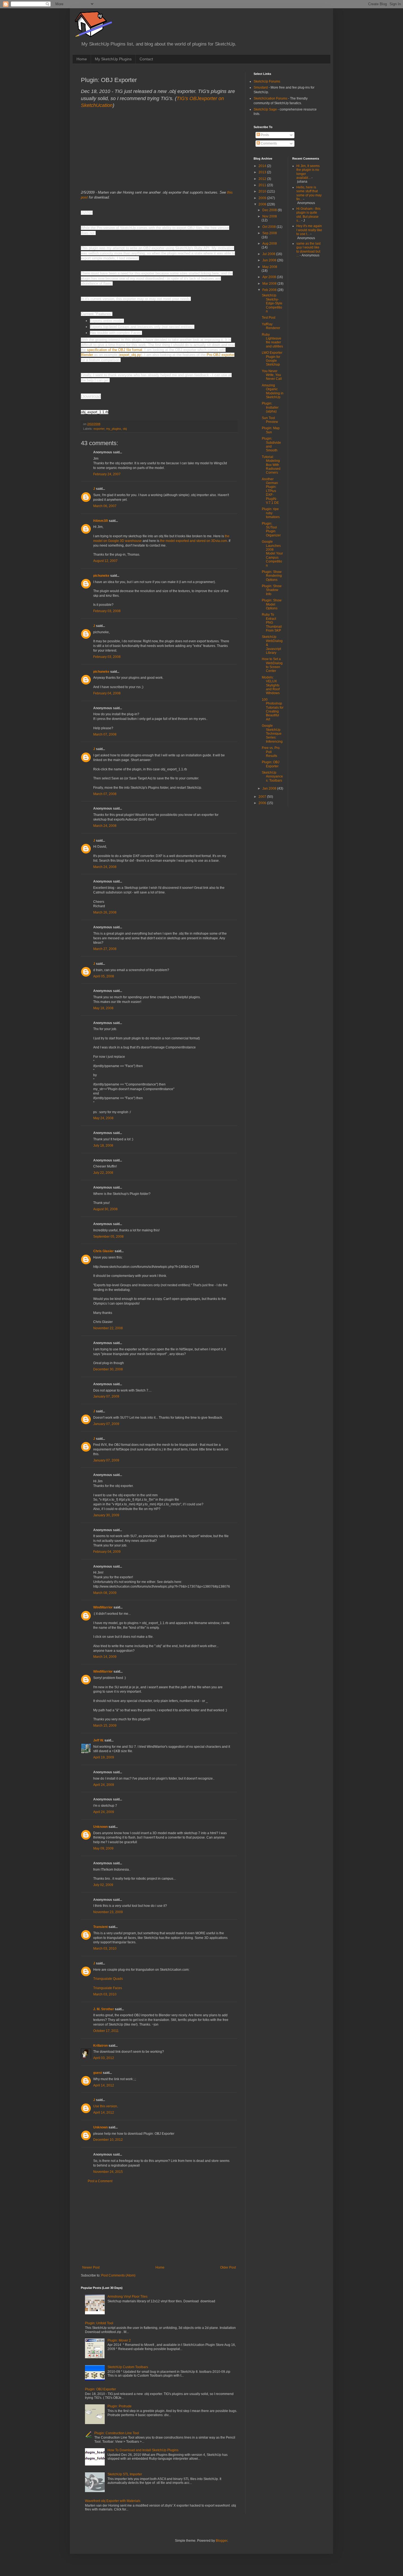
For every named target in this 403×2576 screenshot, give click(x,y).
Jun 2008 (270, 260)
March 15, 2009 (105, 1726)
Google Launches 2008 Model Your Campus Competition (272, 553)
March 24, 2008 (105, 826)
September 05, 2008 (108, 1237)
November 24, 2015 (108, 2172)
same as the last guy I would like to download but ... (308, 249)
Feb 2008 (270, 290)
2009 (263, 198)
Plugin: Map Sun (271, 430)
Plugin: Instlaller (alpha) (270, 407)
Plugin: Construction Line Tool (117, 2433)
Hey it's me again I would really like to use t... (309, 230)
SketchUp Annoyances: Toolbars (272, 777)
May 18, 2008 (103, 1008)
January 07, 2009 (106, 1396)
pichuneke (101, 576)
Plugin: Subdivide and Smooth (271, 444)
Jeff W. (98, 1740)
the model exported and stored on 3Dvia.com (194, 541)
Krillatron (100, 2046)
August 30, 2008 (105, 1209)
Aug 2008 (270, 244)
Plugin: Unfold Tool (99, 2323)
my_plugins (114, 429)
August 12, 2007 (105, 561)
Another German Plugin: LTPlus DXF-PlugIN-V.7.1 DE (270, 491)
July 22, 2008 (103, 1173)
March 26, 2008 (105, 912)
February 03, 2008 (107, 611)
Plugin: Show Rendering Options (272, 576)
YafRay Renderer (271, 326)
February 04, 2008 (107, 693)
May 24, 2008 (103, 1118)
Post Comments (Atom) (118, 2275)
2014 (263, 166)
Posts (264, 135)
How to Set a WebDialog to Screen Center (272, 665)
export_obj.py (130, 355)
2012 (263, 179)
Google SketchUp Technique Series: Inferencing (272, 734)
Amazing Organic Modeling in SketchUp (273, 391)
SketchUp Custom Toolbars (128, 2367)
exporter (99, 429)
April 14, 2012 (104, 2085)
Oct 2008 (269, 227)
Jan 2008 (270, 788)
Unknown (100, 1827)
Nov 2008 (270, 216)
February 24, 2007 (107, 474)
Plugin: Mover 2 (119, 2340)
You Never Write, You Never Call (272, 375)
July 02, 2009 (103, 1885)
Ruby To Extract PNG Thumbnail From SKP (272, 623)
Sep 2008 (270, 233)
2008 (263, 204)
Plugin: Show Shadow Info (272, 590)
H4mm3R (101, 521)
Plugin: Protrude (120, 2406)
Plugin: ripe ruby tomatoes (271, 513)
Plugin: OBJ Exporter (100, 2389)
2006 (263, 803)
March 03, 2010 (105, 1949)
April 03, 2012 (104, 2058)
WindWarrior (103, 1607)
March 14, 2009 (105, 1657)
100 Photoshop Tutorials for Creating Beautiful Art (273, 709)
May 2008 (270, 267)
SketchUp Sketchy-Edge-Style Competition (272, 303)
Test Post (269, 318)
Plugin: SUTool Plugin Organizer (271, 529)
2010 (263, 191)
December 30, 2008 (108, 1369)
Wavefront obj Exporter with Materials (113, 2501)
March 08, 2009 (105, 1593)
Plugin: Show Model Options (272, 604)
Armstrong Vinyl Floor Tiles (127, 2297)
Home (82, 59)
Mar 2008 (270, 284)
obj (125, 429)
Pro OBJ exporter (221, 355)
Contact (146, 59)
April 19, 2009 (104, 1757)
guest (98, 2073)
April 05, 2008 (104, 976)
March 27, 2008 (105, 949)
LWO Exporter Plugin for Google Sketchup (272, 359)
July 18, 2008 (103, 1146)
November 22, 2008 (108, 1328)
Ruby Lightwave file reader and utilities (272, 340)
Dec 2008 (270, 210)
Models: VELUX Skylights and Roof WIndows (271, 685)
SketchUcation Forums (270, 98)
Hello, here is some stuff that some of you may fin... (309, 193)
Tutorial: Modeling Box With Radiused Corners (271, 465)
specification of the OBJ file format (115, 350)
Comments (268, 143)
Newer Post (91, 2267)
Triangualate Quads (108, 1979)
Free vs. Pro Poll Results (271, 752)
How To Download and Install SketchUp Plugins (143, 2450)
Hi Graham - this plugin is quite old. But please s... (308, 215)
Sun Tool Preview (270, 420)
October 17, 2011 (106, 2031)
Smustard (261, 87)
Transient (100, 1927)
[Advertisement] (159, 2224)
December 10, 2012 (108, 2140)
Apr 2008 (270, 277)
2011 (263, 185)
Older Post (228, 2267)
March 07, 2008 (105, 734)
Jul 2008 (269, 254)
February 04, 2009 (107, 1552)
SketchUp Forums (267, 81)
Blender (87, 355)
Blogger (222, 2541)
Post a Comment (100, 2181)
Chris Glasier (103, 1251)
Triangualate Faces (108, 1988)
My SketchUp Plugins (113, 59)
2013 (263, 172)
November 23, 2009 (108, 1912)
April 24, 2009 (104, 1785)
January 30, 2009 (106, 1515)
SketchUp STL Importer (125, 2474)
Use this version (105, 2106)
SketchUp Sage (265, 109)
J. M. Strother (104, 2009)
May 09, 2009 (103, 1848)
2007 (263, 797)
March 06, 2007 (105, 506)
